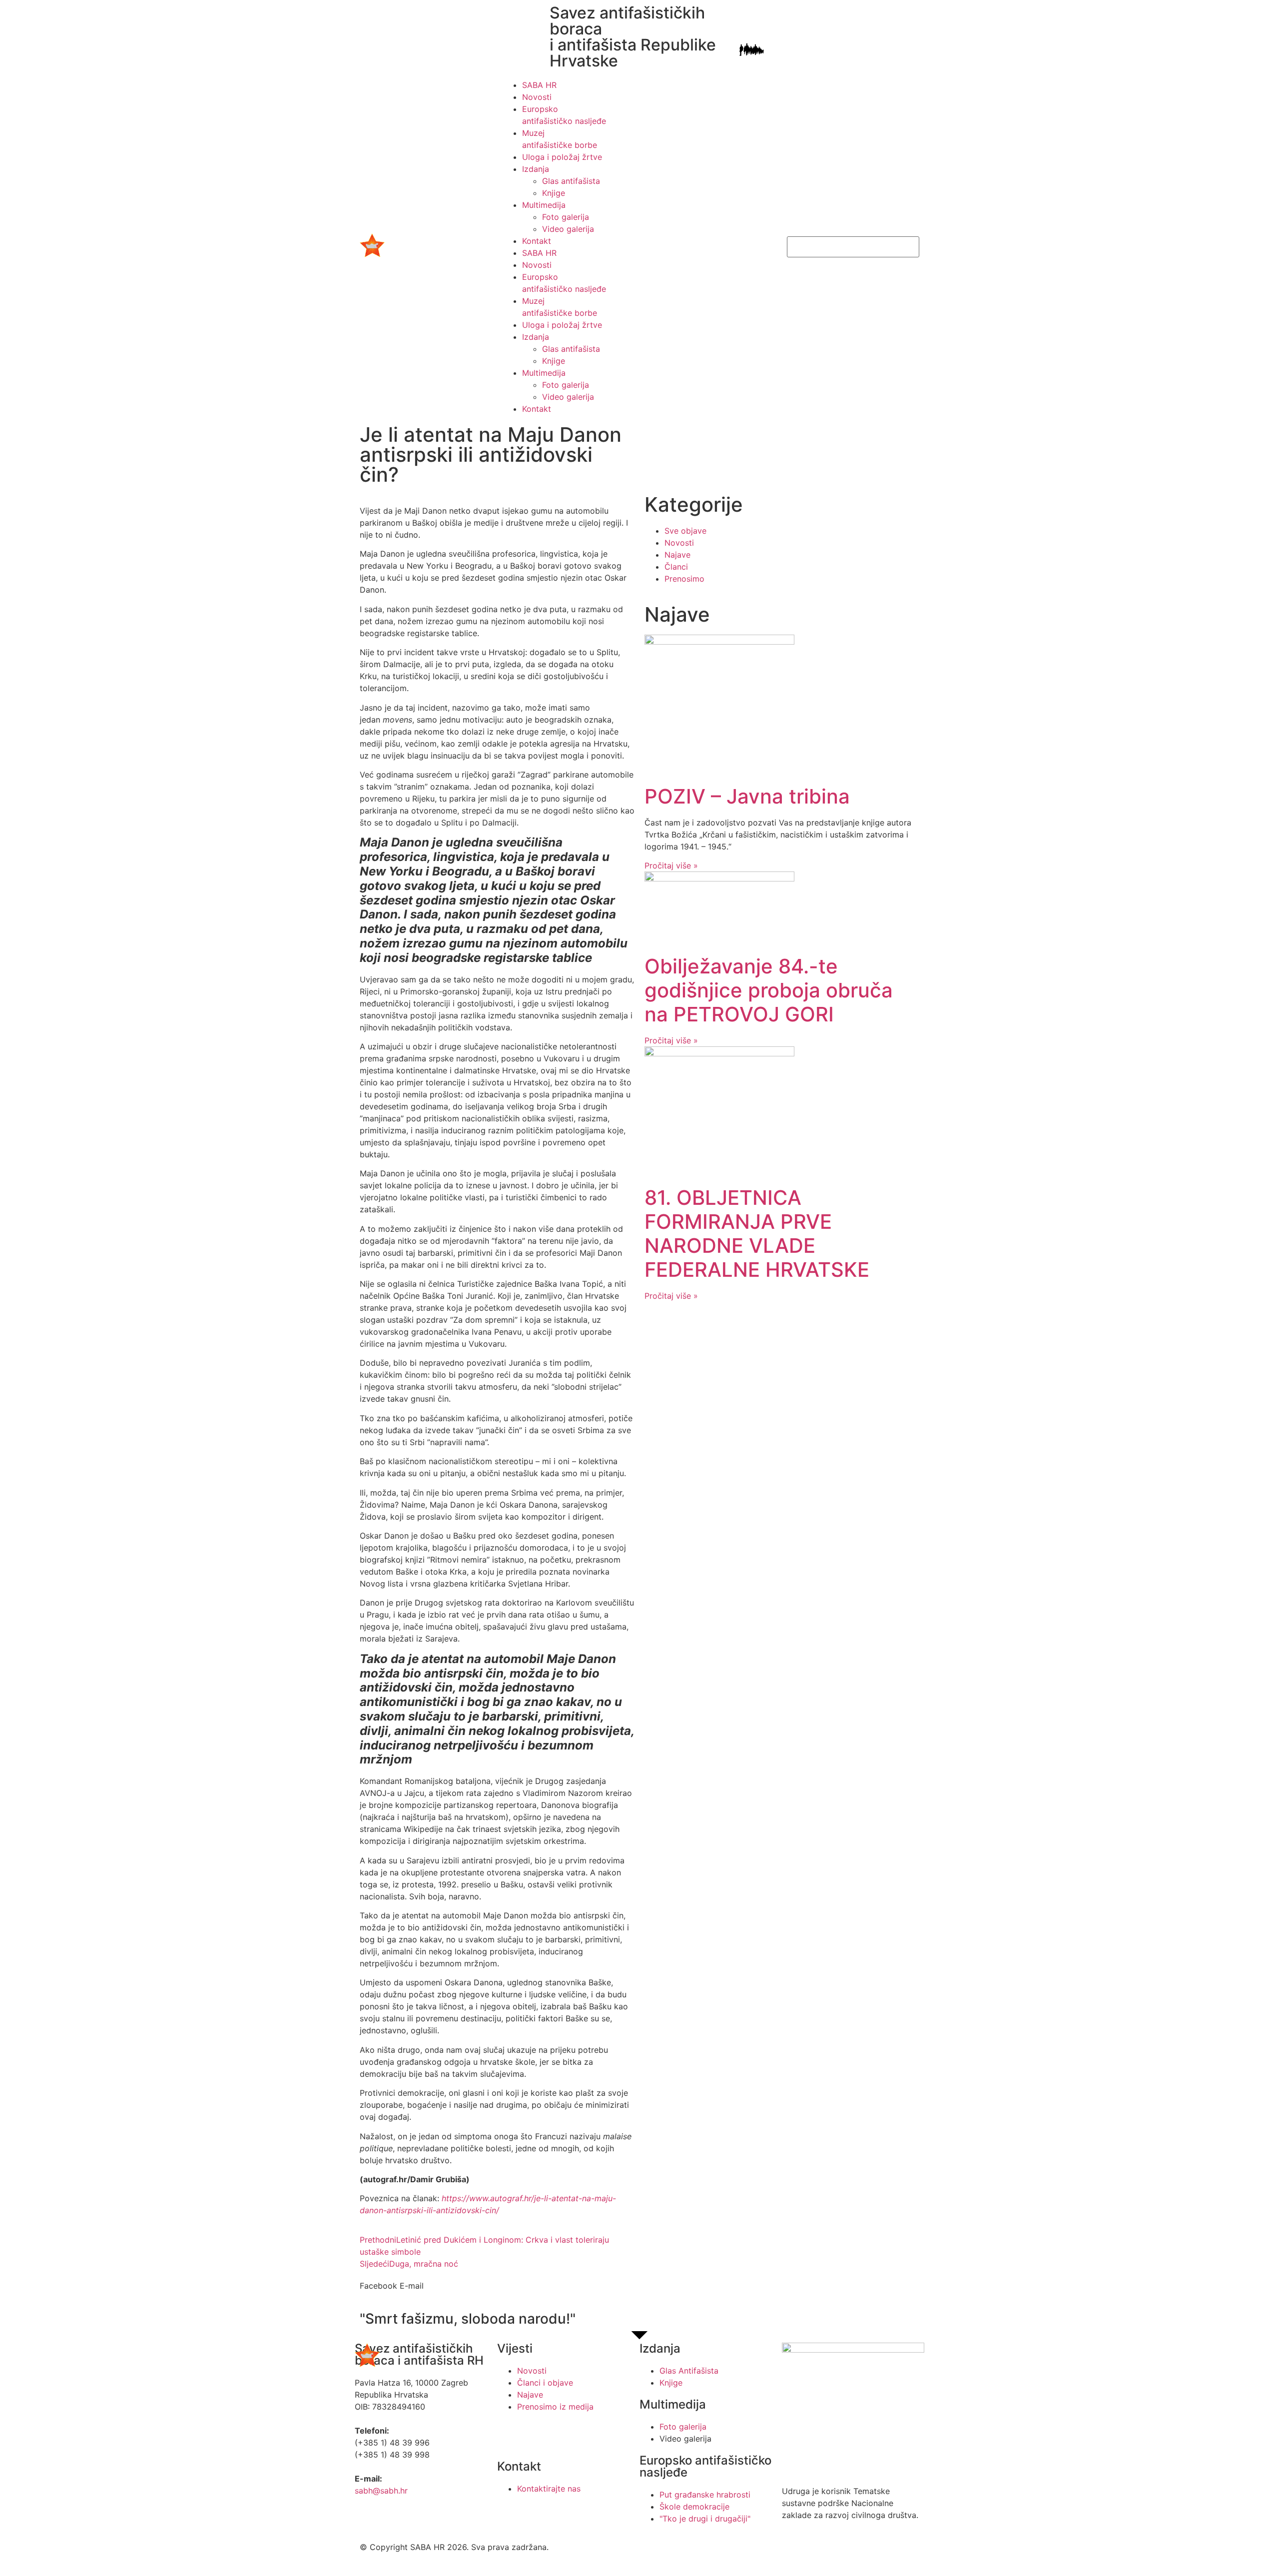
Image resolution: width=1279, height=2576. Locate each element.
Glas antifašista (571, 181)
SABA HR (539, 85)
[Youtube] (537, 2435)
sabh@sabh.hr (381, 2491)
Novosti (537, 97)
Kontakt (537, 241)
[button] (378, 2286)
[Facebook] (510, 2435)
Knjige (554, 193)
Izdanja (536, 169)
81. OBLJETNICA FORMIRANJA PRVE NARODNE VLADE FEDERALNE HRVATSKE (757, 1234)
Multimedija (544, 205)
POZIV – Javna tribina (747, 796)
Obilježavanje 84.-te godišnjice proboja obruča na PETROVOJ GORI (769, 990)
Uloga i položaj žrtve (562, 157)
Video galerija (568, 229)
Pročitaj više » (671, 865)
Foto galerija (566, 217)
